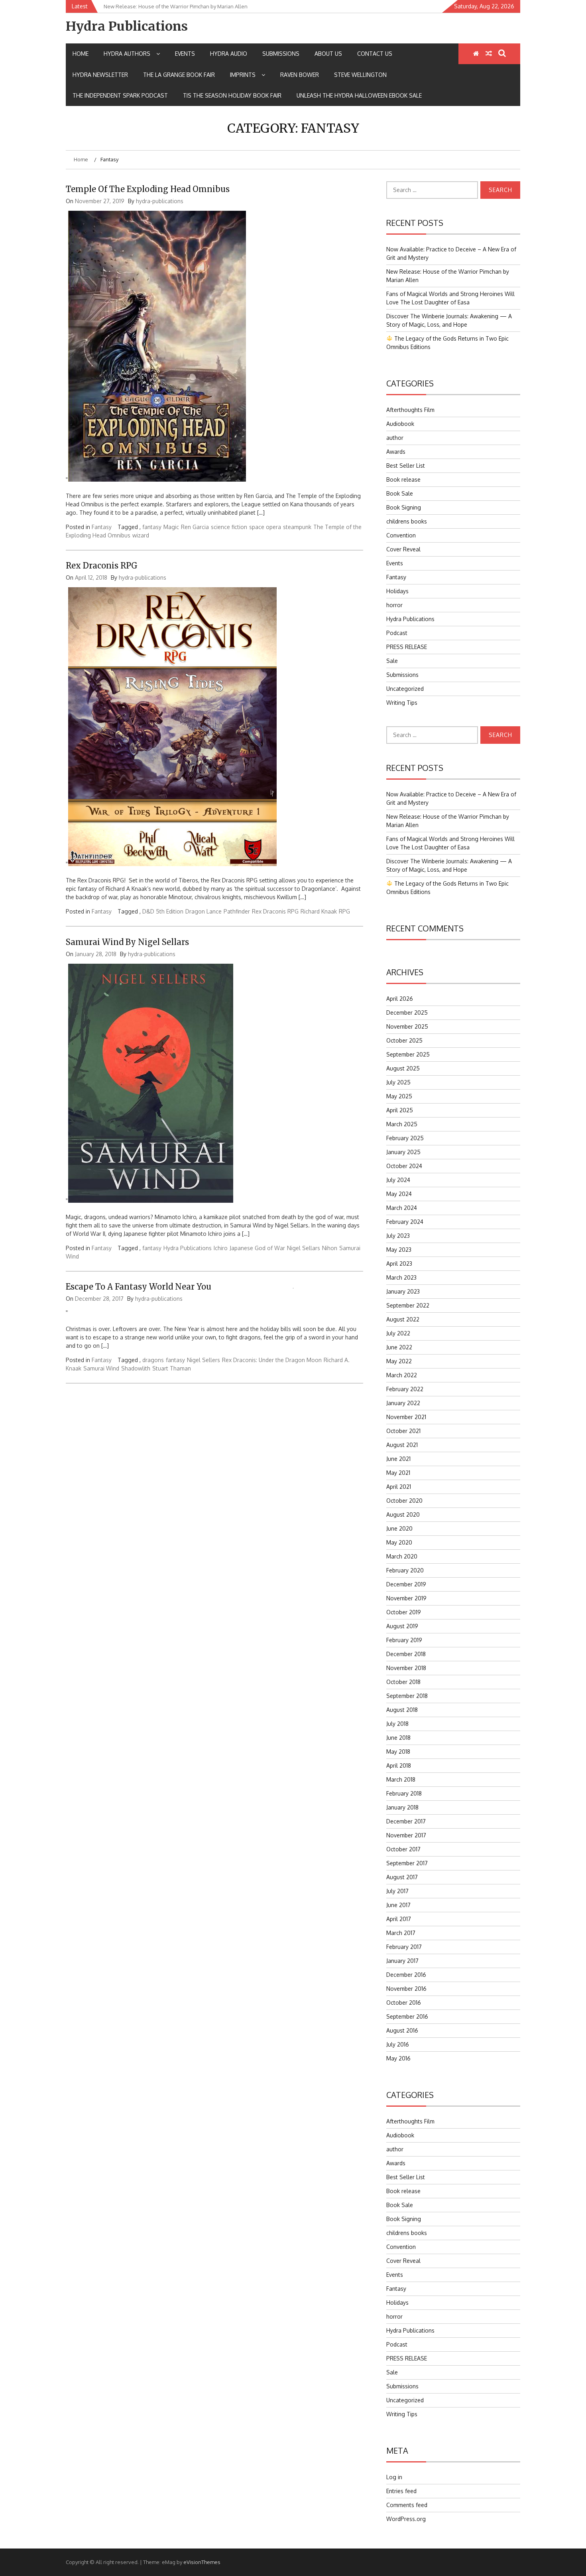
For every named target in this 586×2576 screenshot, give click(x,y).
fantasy (152, 527)
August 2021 (402, 1445)
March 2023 (401, 1277)
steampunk (297, 527)
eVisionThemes (202, 2562)
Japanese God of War (257, 1248)
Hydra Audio (229, 54)
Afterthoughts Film (410, 410)
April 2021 (399, 1487)
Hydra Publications (127, 26)
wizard (141, 535)
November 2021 (406, 1417)
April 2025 (400, 1110)
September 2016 (407, 2016)
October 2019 (404, 1612)
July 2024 (398, 1180)
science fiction (229, 527)
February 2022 (405, 1389)
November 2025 (407, 1026)
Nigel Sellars (304, 1248)
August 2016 (402, 2030)
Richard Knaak (319, 911)
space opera (265, 527)
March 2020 (402, 1556)
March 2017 (401, 1933)
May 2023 (399, 1250)
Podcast (397, 633)
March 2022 (402, 1375)
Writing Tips (402, 703)
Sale (392, 661)
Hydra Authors (127, 54)
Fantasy (102, 527)
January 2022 (403, 1403)
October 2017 (403, 1849)
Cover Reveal (403, 549)
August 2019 (402, 1626)
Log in (394, 2477)
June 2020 (399, 1528)
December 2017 (406, 1821)
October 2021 (403, 1431)
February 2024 (405, 1222)
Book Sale (400, 493)
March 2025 (402, 1124)
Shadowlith (136, 1368)
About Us (328, 54)
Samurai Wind (101, 1368)
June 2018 (398, 1738)
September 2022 (408, 1305)
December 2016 (406, 1975)
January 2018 (402, 1807)
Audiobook (400, 424)
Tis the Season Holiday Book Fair (232, 95)
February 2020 (405, 1570)
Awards (396, 452)
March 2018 (401, 1779)
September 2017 (407, 1863)
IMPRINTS (243, 75)
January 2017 (402, 1961)
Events (185, 54)
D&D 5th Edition (163, 911)
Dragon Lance (204, 911)
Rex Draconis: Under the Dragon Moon (272, 1360)
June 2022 (399, 1347)
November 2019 (406, 1598)
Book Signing (404, 507)
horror (394, 605)
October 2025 (404, 1040)
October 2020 (404, 1501)
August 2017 (402, 1877)
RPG (344, 911)
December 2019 (406, 1584)
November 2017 (406, 1835)
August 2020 (403, 1514)
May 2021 (398, 1473)
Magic (171, 527)
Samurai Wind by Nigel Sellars (127, 942)
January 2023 (403, 1291)
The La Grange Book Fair (179, 75)
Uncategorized (405, 689)
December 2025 (407, 1013)
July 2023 (398, 1236)
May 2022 (399, 1361)
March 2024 (402, 1208)
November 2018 (406, 1668)
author (395, 438)
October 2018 (403, 1682)
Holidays (397, 591)
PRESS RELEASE (407, 647)
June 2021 (398, 1459)
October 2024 (404, 1166)
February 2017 (404, 1947)
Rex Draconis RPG (102, 566)
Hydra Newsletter (100, 75)
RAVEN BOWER (300, 75)
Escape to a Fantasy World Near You (139, 1287)
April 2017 (399, 1919)
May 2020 (399, 1542)
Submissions (281, 54)
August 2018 (402, 1710)
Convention (401, 535)
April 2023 (399, 1263)
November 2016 (406, 1989)
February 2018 (404, 1793)
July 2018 (397, 1724)
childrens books (407, 521)
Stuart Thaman (172, 1368)
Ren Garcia (195, 527)
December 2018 (406, 1654)
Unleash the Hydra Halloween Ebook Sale (359, 95)
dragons (153, 1360)
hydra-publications (160, 201)
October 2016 (404, 2003)
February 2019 (404, 1640)
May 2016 (398, 2058)
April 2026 (400, 999)
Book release (403, 479)
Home (81, 54)
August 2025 (403, 1068)
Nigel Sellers (204, 1360)
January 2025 (403, 1152)
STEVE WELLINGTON (360, 75)
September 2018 (407, 1696)
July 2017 (397, 1891)
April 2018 (399, 1765)
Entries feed (401, 2491)
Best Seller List (406, 466)
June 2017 (398, 1905)
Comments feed (407, 2505)
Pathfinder (237, 911)
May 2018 (398, 1752)
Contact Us (375, 54)
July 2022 (398, 1333)
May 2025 (399, 1096)
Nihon (330, 1248)
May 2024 (399, 1194)
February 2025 (405, 1138)
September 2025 (408, 1054)
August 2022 (403, 1319)
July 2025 (398, 1082)
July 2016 (398, 2044)
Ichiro (221, 1248)
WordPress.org (406, 2519)
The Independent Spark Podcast (120, 95)
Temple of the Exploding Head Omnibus (148, 189)
